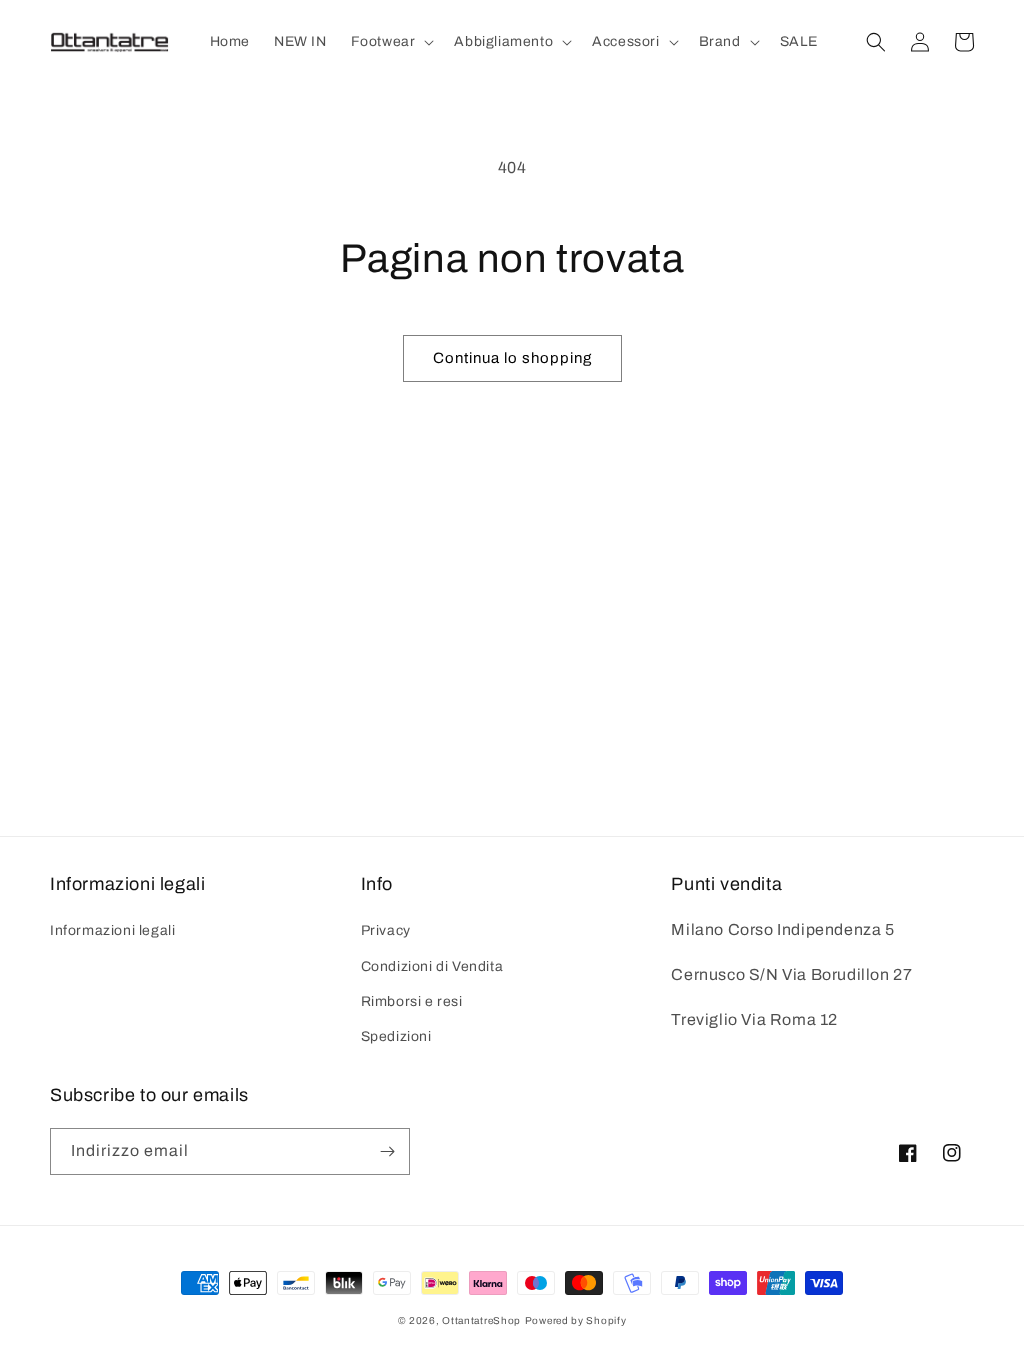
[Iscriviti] (387, 1151)
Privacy (386, 930)
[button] (391, 42)
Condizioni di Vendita (432, 966)
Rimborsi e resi (412, 1001)
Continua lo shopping (512, 358)
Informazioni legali (112, 930)
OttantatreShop (481, 1320)
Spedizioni (396, 1036)
